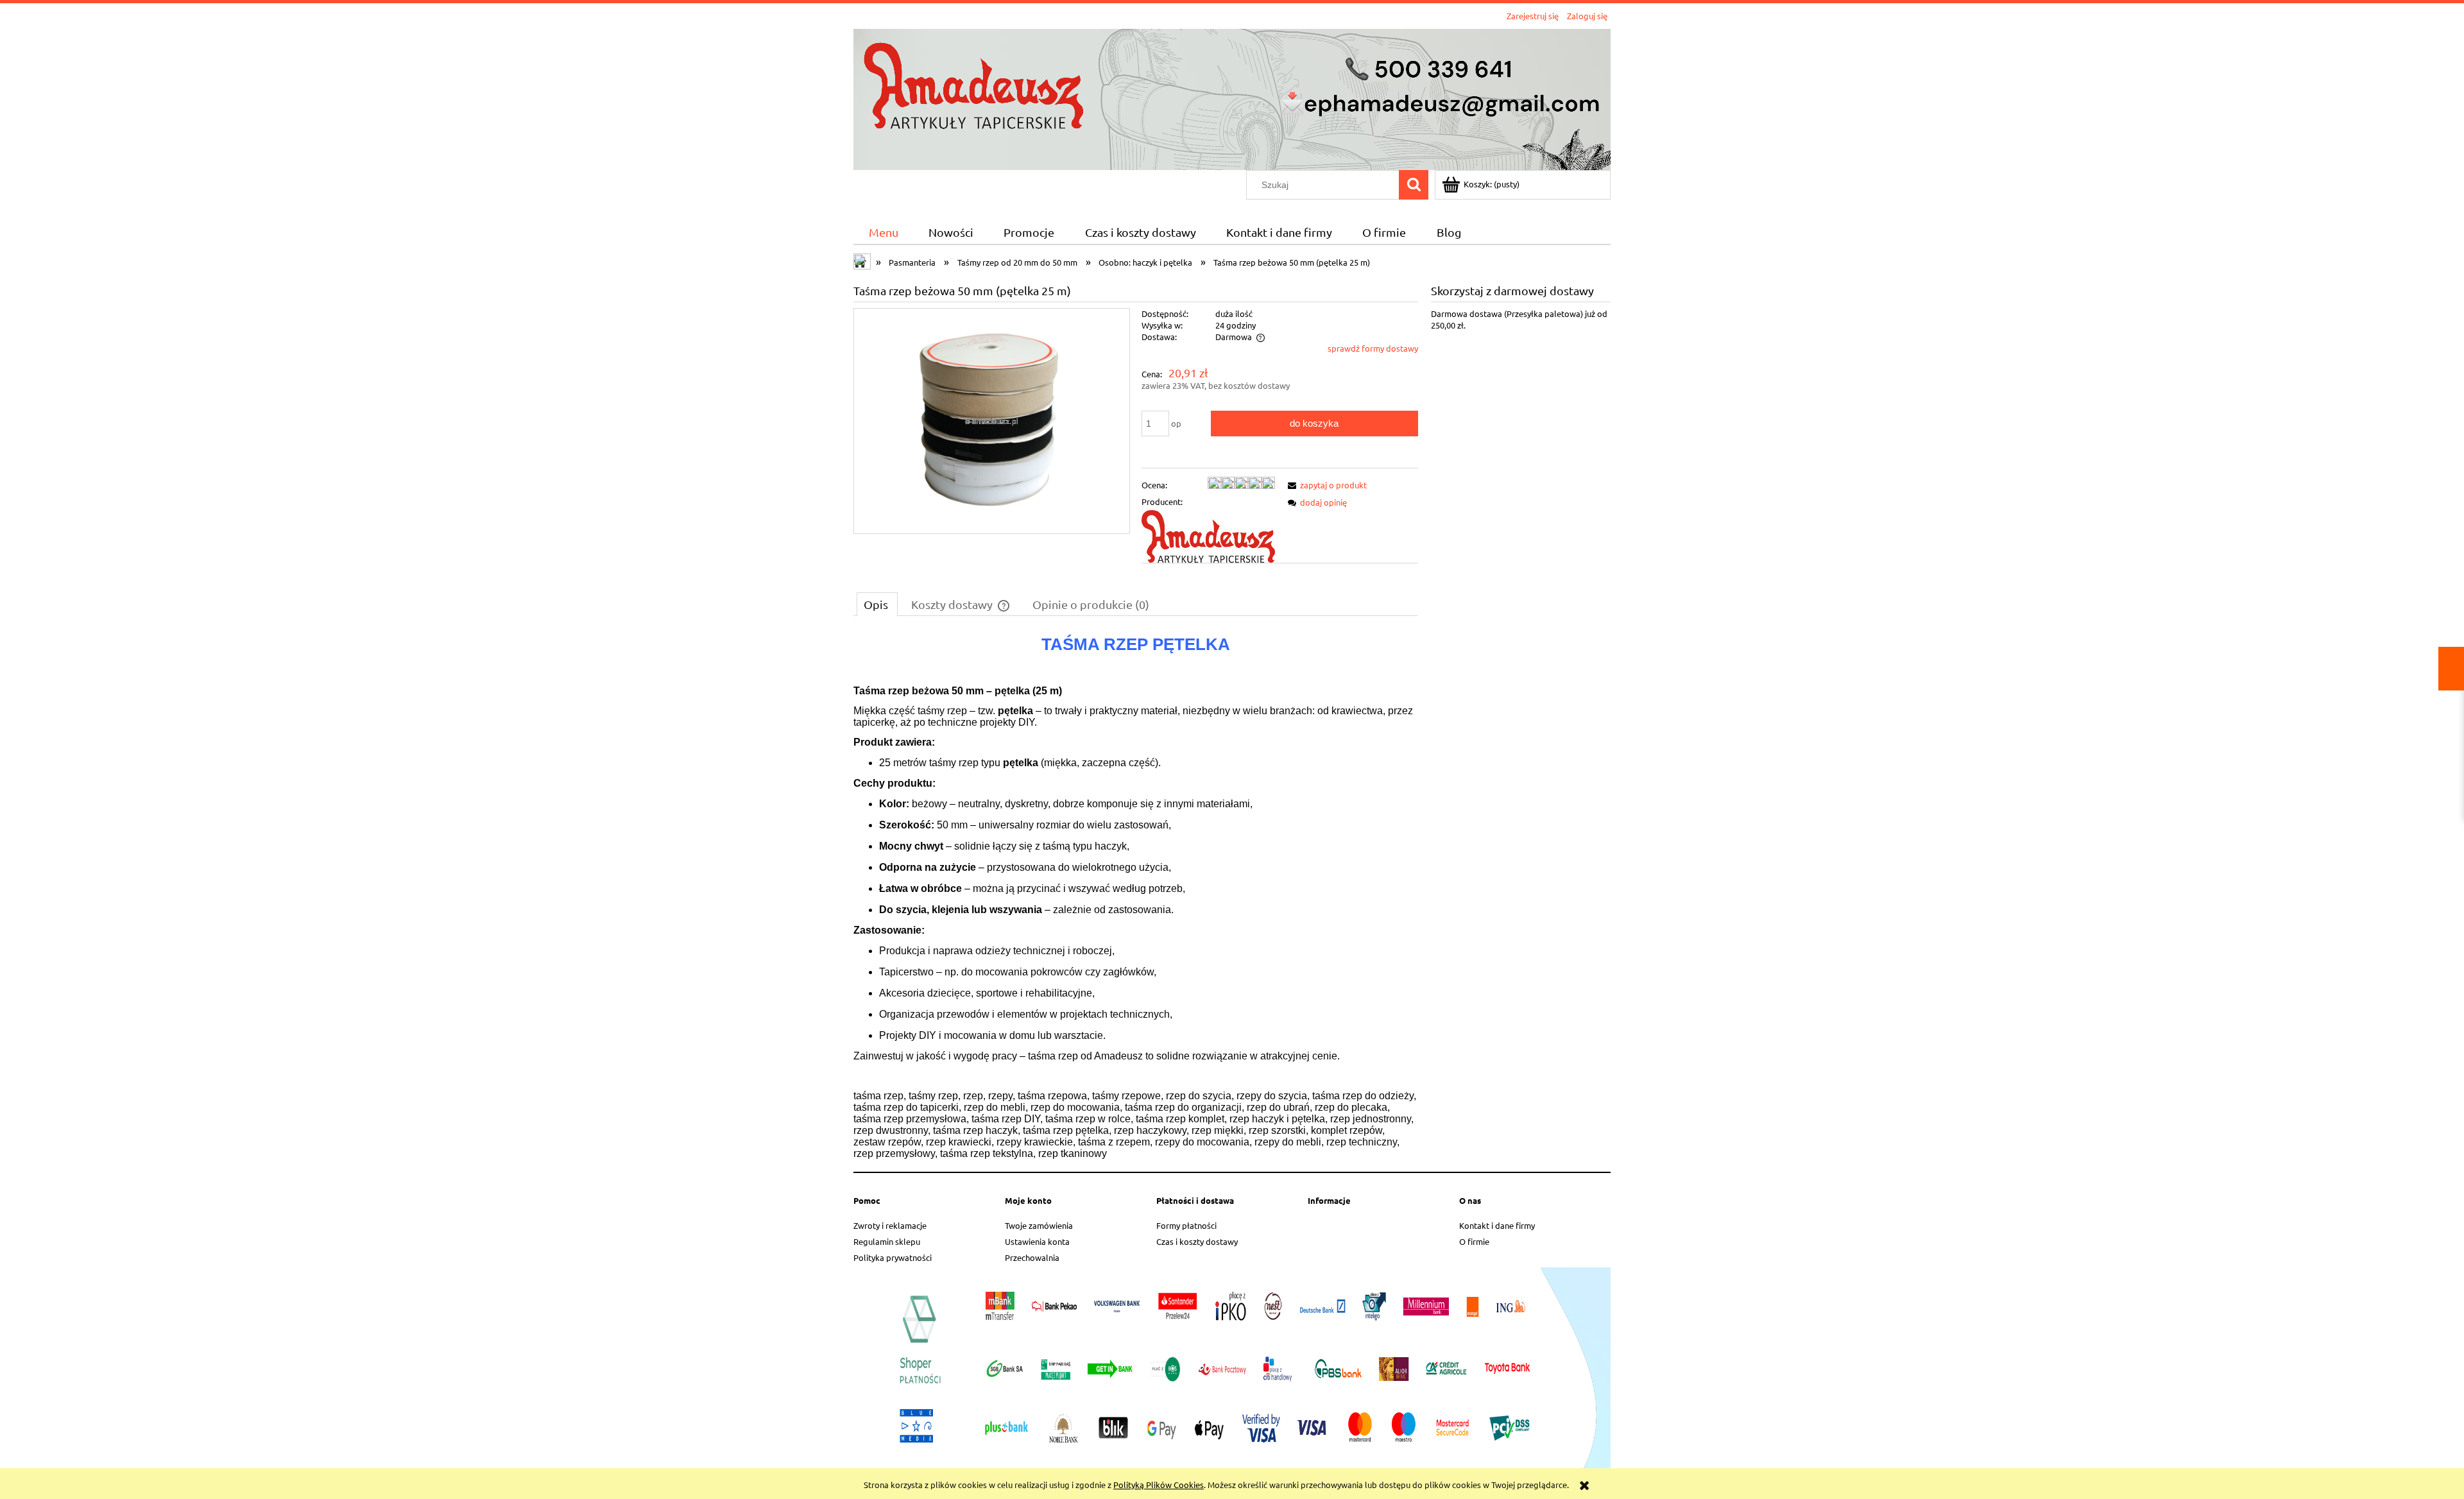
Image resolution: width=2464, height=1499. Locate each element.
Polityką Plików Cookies (1159, 1485)
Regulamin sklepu (887, 1241)
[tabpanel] (1136, 896)
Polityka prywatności (893, 1257)
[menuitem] (883, 233)
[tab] (877, 604)
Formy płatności (1186, 1225)
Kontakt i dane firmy (1497, 1225)
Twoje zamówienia (1039, 1225)
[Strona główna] (1232, 98)
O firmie (1474, 1241)
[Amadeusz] (1208, 535)
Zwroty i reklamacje (890, 1225)
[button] (1325, 485)
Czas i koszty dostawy (1197, 1241)
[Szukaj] (1414, 185)
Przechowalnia (1032, 1257)
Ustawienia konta (1037, 1241)
